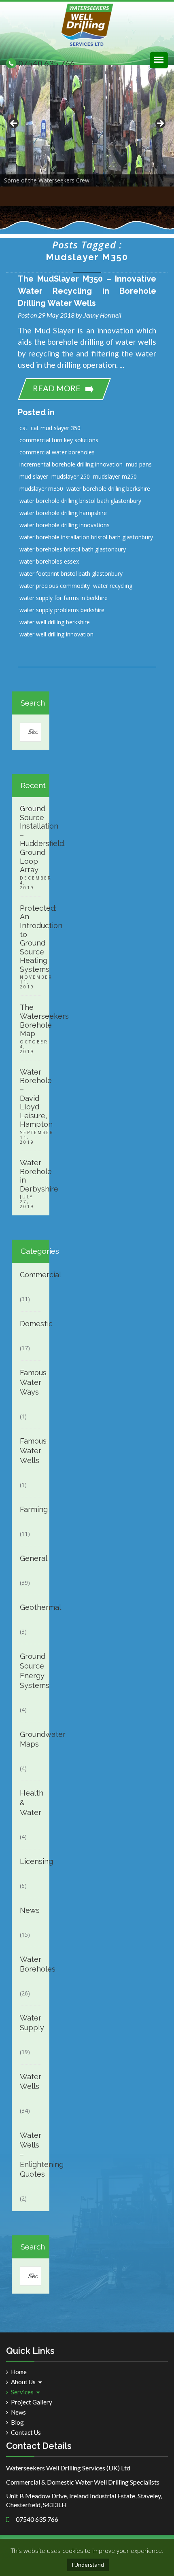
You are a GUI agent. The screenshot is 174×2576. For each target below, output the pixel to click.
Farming (30, 1509)
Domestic (30, 1324)
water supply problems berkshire (62, 610)
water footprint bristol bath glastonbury (71, 574)
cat (23, 428)
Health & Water (30, 1803)
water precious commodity (55, 586)
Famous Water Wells (30, 1451)
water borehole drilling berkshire (108, 489)
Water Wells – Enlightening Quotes (30, 2155)
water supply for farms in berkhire (64, 598)
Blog (17, 2422)
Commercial (30, 1275)
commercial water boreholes (57, 452)
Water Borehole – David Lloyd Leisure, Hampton (31, 1098)
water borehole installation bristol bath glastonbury (86, 537)
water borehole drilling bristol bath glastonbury (80, 501)
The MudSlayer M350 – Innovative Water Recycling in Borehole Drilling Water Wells (87, 291)
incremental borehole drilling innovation (71, 464)
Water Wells (30, 2081)
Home (19, 2372)
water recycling (113, 586)
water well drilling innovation (56, 634)
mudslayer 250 (71, 476)
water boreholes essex (49, 561)
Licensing (30, 1861)
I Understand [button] (88, 2565)
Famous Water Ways (30, 1382)
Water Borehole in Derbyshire (31, 1176)
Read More (57, 388)
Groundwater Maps (30, 1739)
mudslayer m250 (115, 476)
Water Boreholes (30, 1964)
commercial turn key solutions (59, 440)
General (30, 1558)
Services (22, 2392)
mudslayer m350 (41, 489)
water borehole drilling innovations (65, 525)
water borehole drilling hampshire (63, 513)
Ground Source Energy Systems (30, 1671)
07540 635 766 (47, 63)
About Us (23, 2382)
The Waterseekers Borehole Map (31, 1020)
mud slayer (34, 476)
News (30, 1910)
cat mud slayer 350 (56, 428)
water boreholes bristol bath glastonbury (73, 549)
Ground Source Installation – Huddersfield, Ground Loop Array (31, 839)
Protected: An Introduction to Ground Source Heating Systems (31, 939)
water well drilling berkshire (55, 622)
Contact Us (26, 2433)
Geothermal (30, 1607)
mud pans (139, 464)
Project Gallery (32, 2402)
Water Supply (30, 2023)
